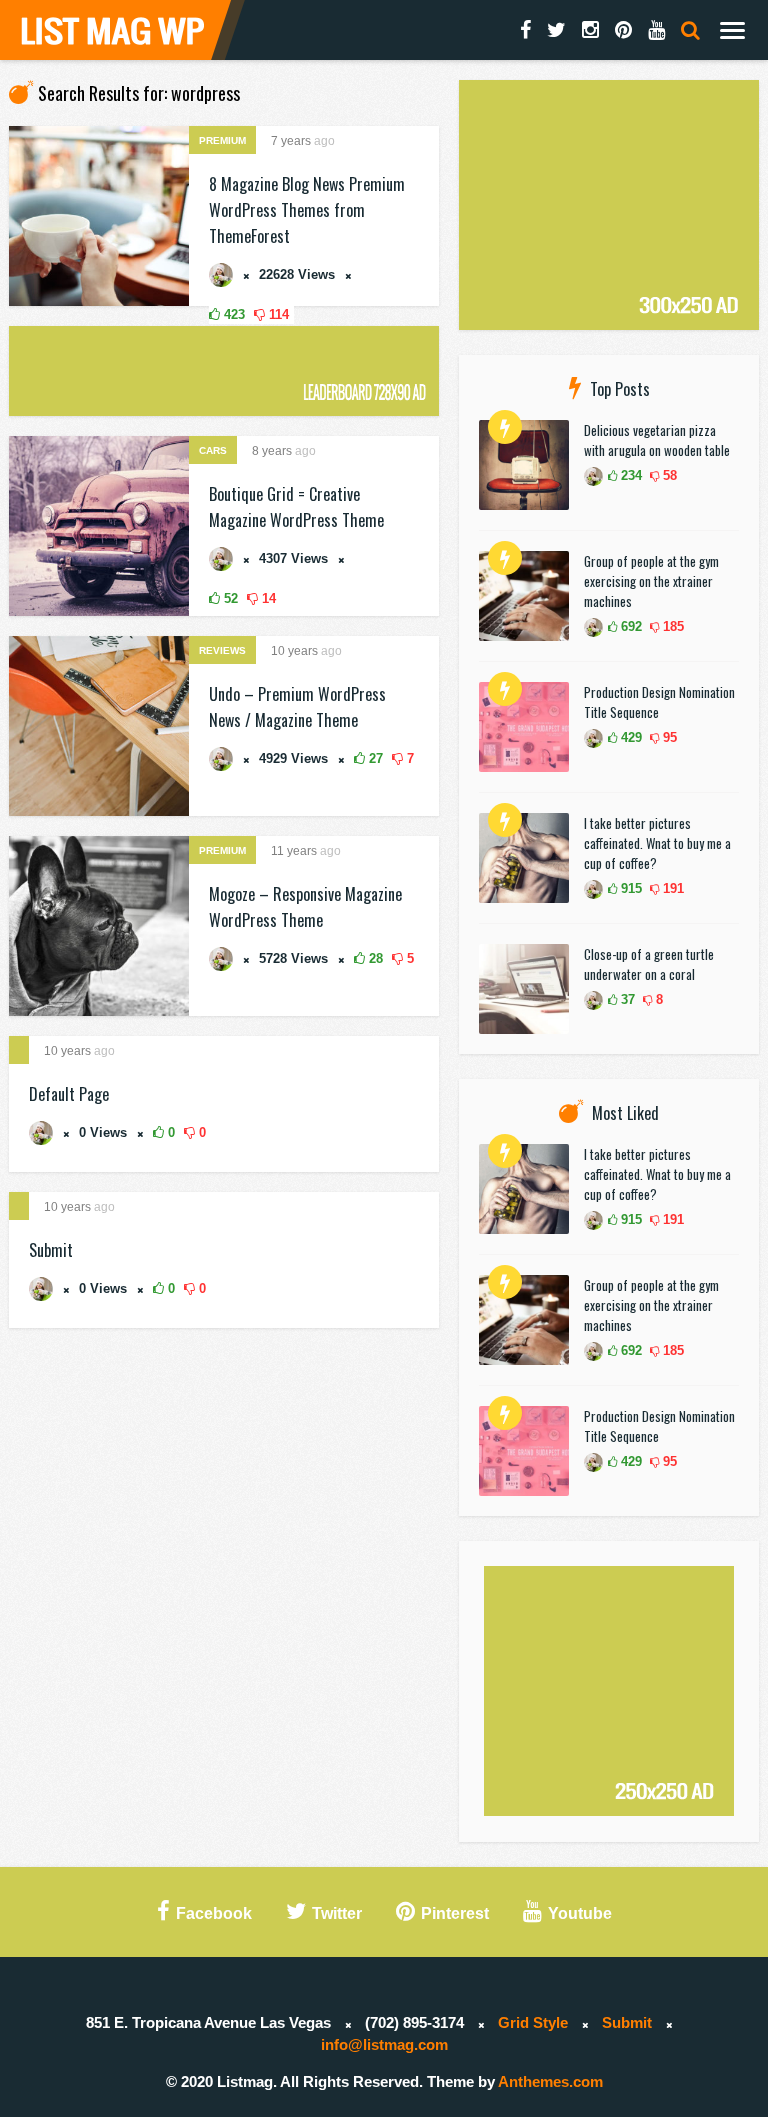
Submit (51, 1250)
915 (629, 888)
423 (232, 314)
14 (267, 598)
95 (668, 737)
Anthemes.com (550, 2081)
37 (626, 999)
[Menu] (732, 29)
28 (374, 958)
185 (671, 626)
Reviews (222, 650)
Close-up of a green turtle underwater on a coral (649, 964)
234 (629, 475)
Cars (213, 450)
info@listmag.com (384, 2044)
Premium (222, 140)
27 (374, 758)
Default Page (69, 1094)
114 (277, 314)
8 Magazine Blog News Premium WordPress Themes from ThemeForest (307, 210)
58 (668, 475)
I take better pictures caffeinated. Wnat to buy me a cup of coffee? (657, 843)
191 (671, 888)
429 (629, 737)
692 (629, 626)
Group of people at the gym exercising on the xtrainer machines (651, 581)
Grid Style (533, 2022)
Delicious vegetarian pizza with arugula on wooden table (657, 440)
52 (229, 598)
